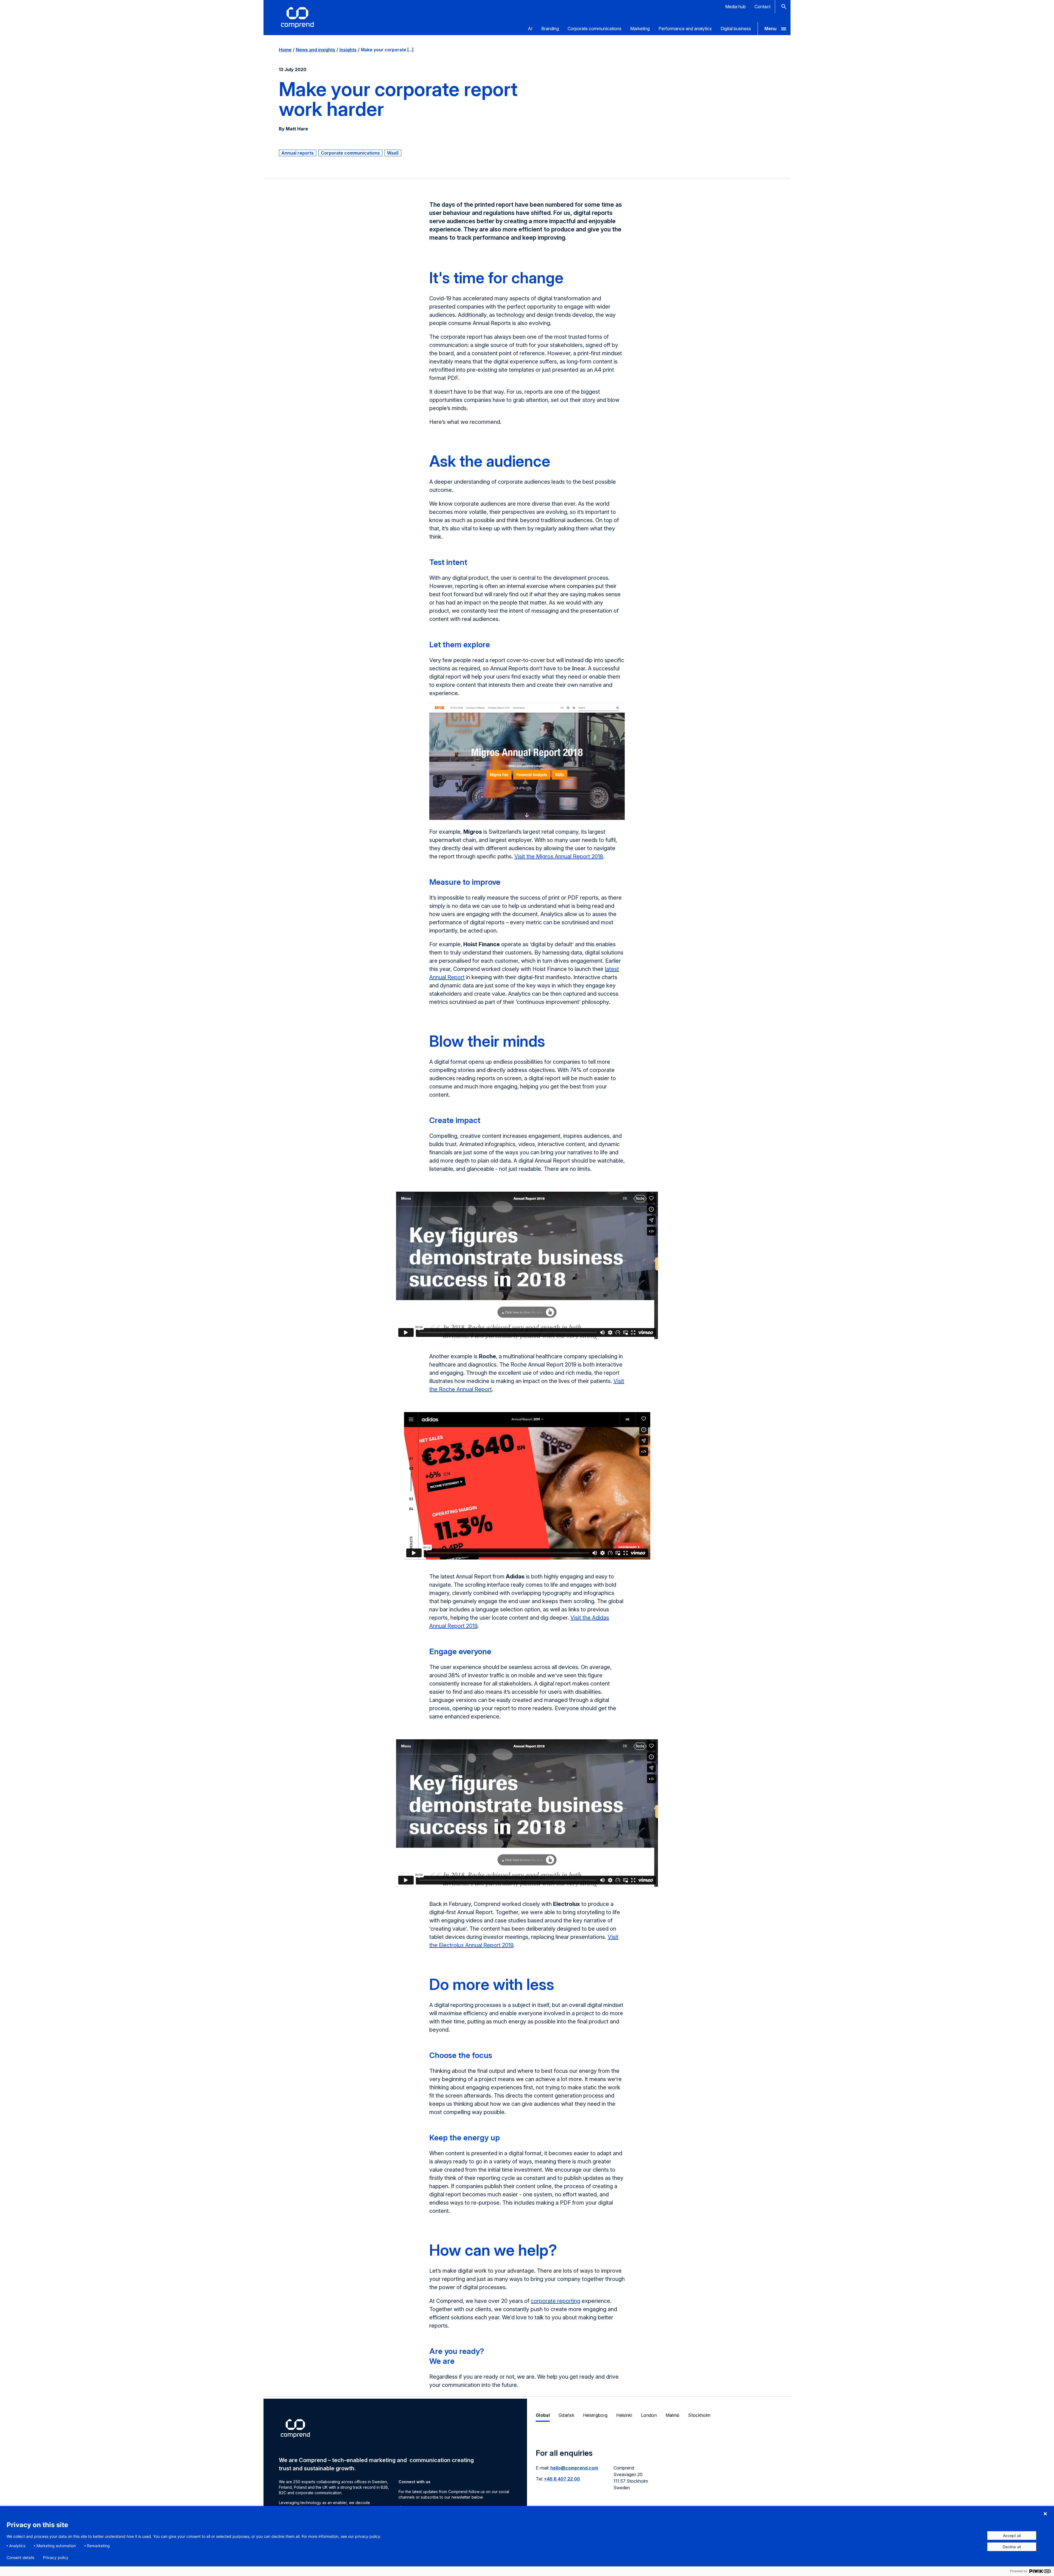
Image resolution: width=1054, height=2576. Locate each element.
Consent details (20, 2558)
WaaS (393, 153)
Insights (348, 50)
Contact (763, 7)
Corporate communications (595, 29)
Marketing (640, 29)
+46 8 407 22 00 (562, 2479)
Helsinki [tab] (624, 2415)
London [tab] (649, 2415)
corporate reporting (556, 2301)
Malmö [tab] (673, 2415)
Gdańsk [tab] (566, 2415)
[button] (774, 29)
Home (285, 50)
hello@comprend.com (574, 2468)
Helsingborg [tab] (595, 2415)
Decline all (1012, 2547)
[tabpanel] (659, 2473)
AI (530, 29)
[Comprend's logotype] (297, 18)
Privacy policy (56, 2558)
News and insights (316, 50)
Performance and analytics (685, 29)
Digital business (736, 29)
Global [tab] (543, 2415)
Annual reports (298, 153)
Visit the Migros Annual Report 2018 (559, 856)
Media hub (735, 7)
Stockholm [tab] (699, 2415)
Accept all (1012, 2536)
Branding (550, 29)
